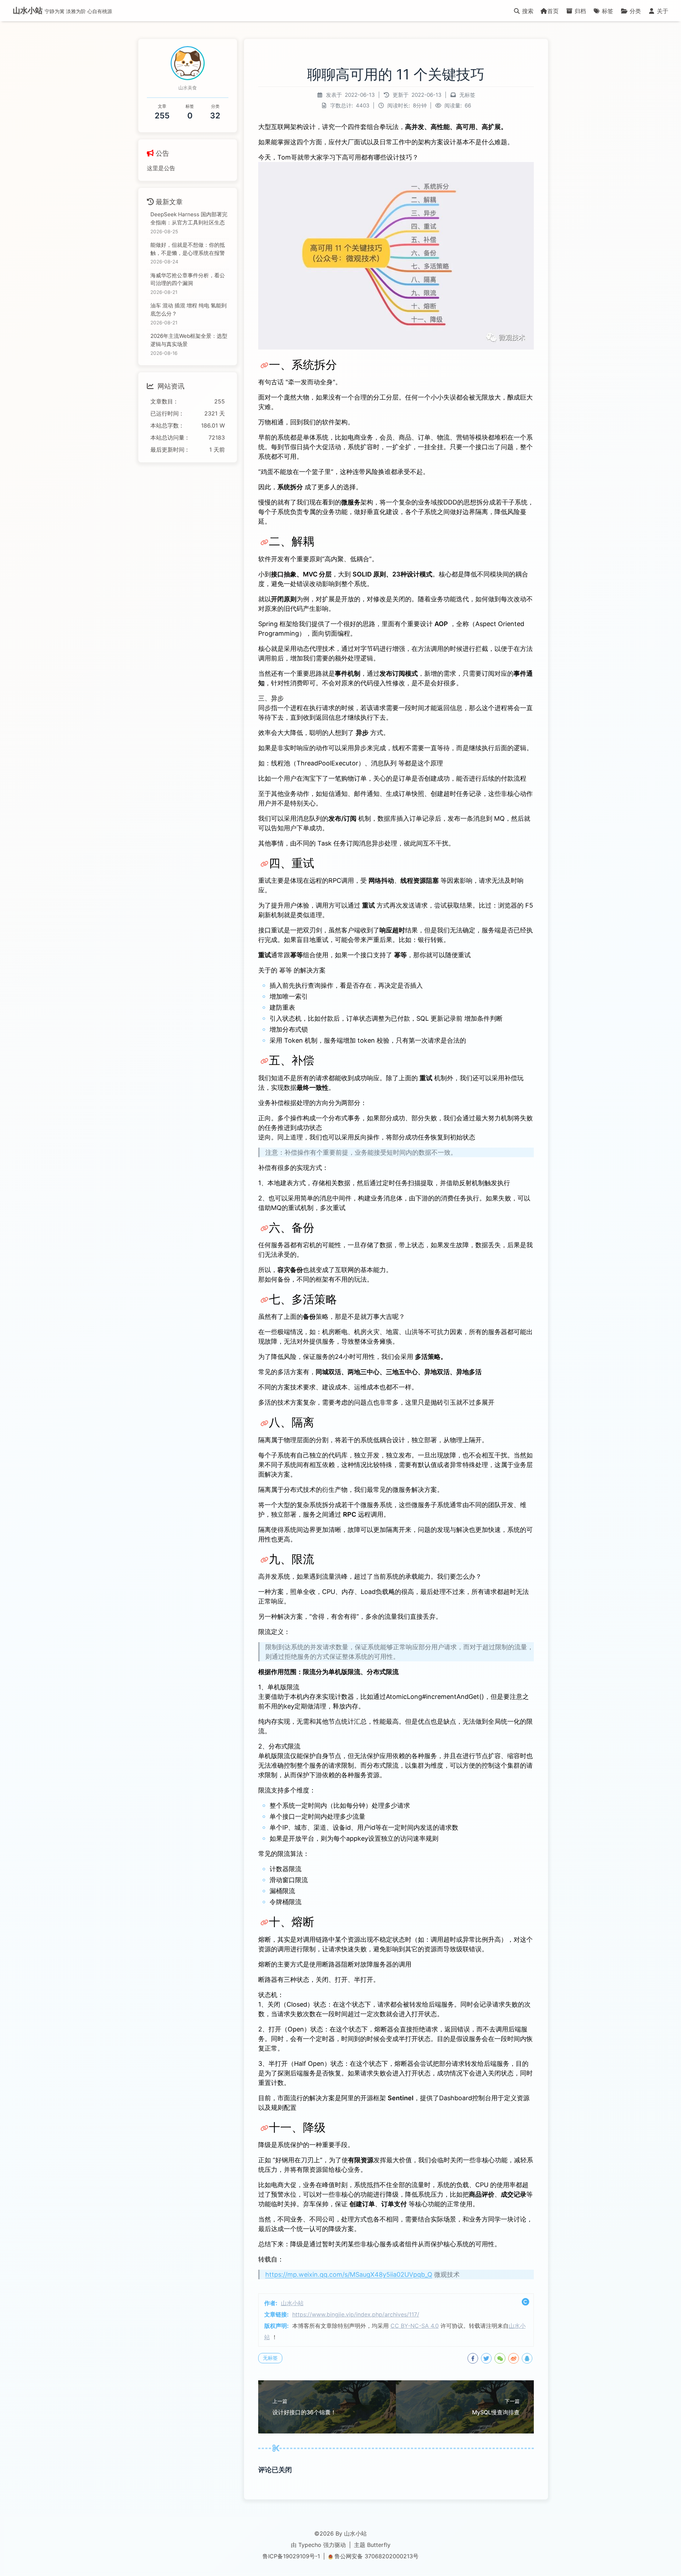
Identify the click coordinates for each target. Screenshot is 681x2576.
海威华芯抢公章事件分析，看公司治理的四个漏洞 (188, 279)
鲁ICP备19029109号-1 (291, 2556)
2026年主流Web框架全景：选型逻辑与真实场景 (189, 340)
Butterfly (379, 2545)
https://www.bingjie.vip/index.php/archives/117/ (356, 2314)
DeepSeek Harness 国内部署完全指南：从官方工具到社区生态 (189, 218)
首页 (553, 11)
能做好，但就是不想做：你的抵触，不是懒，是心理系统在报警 (188, 249)
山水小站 (292, 2303)
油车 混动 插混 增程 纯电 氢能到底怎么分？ (189, 310)
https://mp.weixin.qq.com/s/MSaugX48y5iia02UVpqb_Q (349, 2274)
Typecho (310, 2545)
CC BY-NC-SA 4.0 (415, 2326)
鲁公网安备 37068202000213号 (377, 2556)
